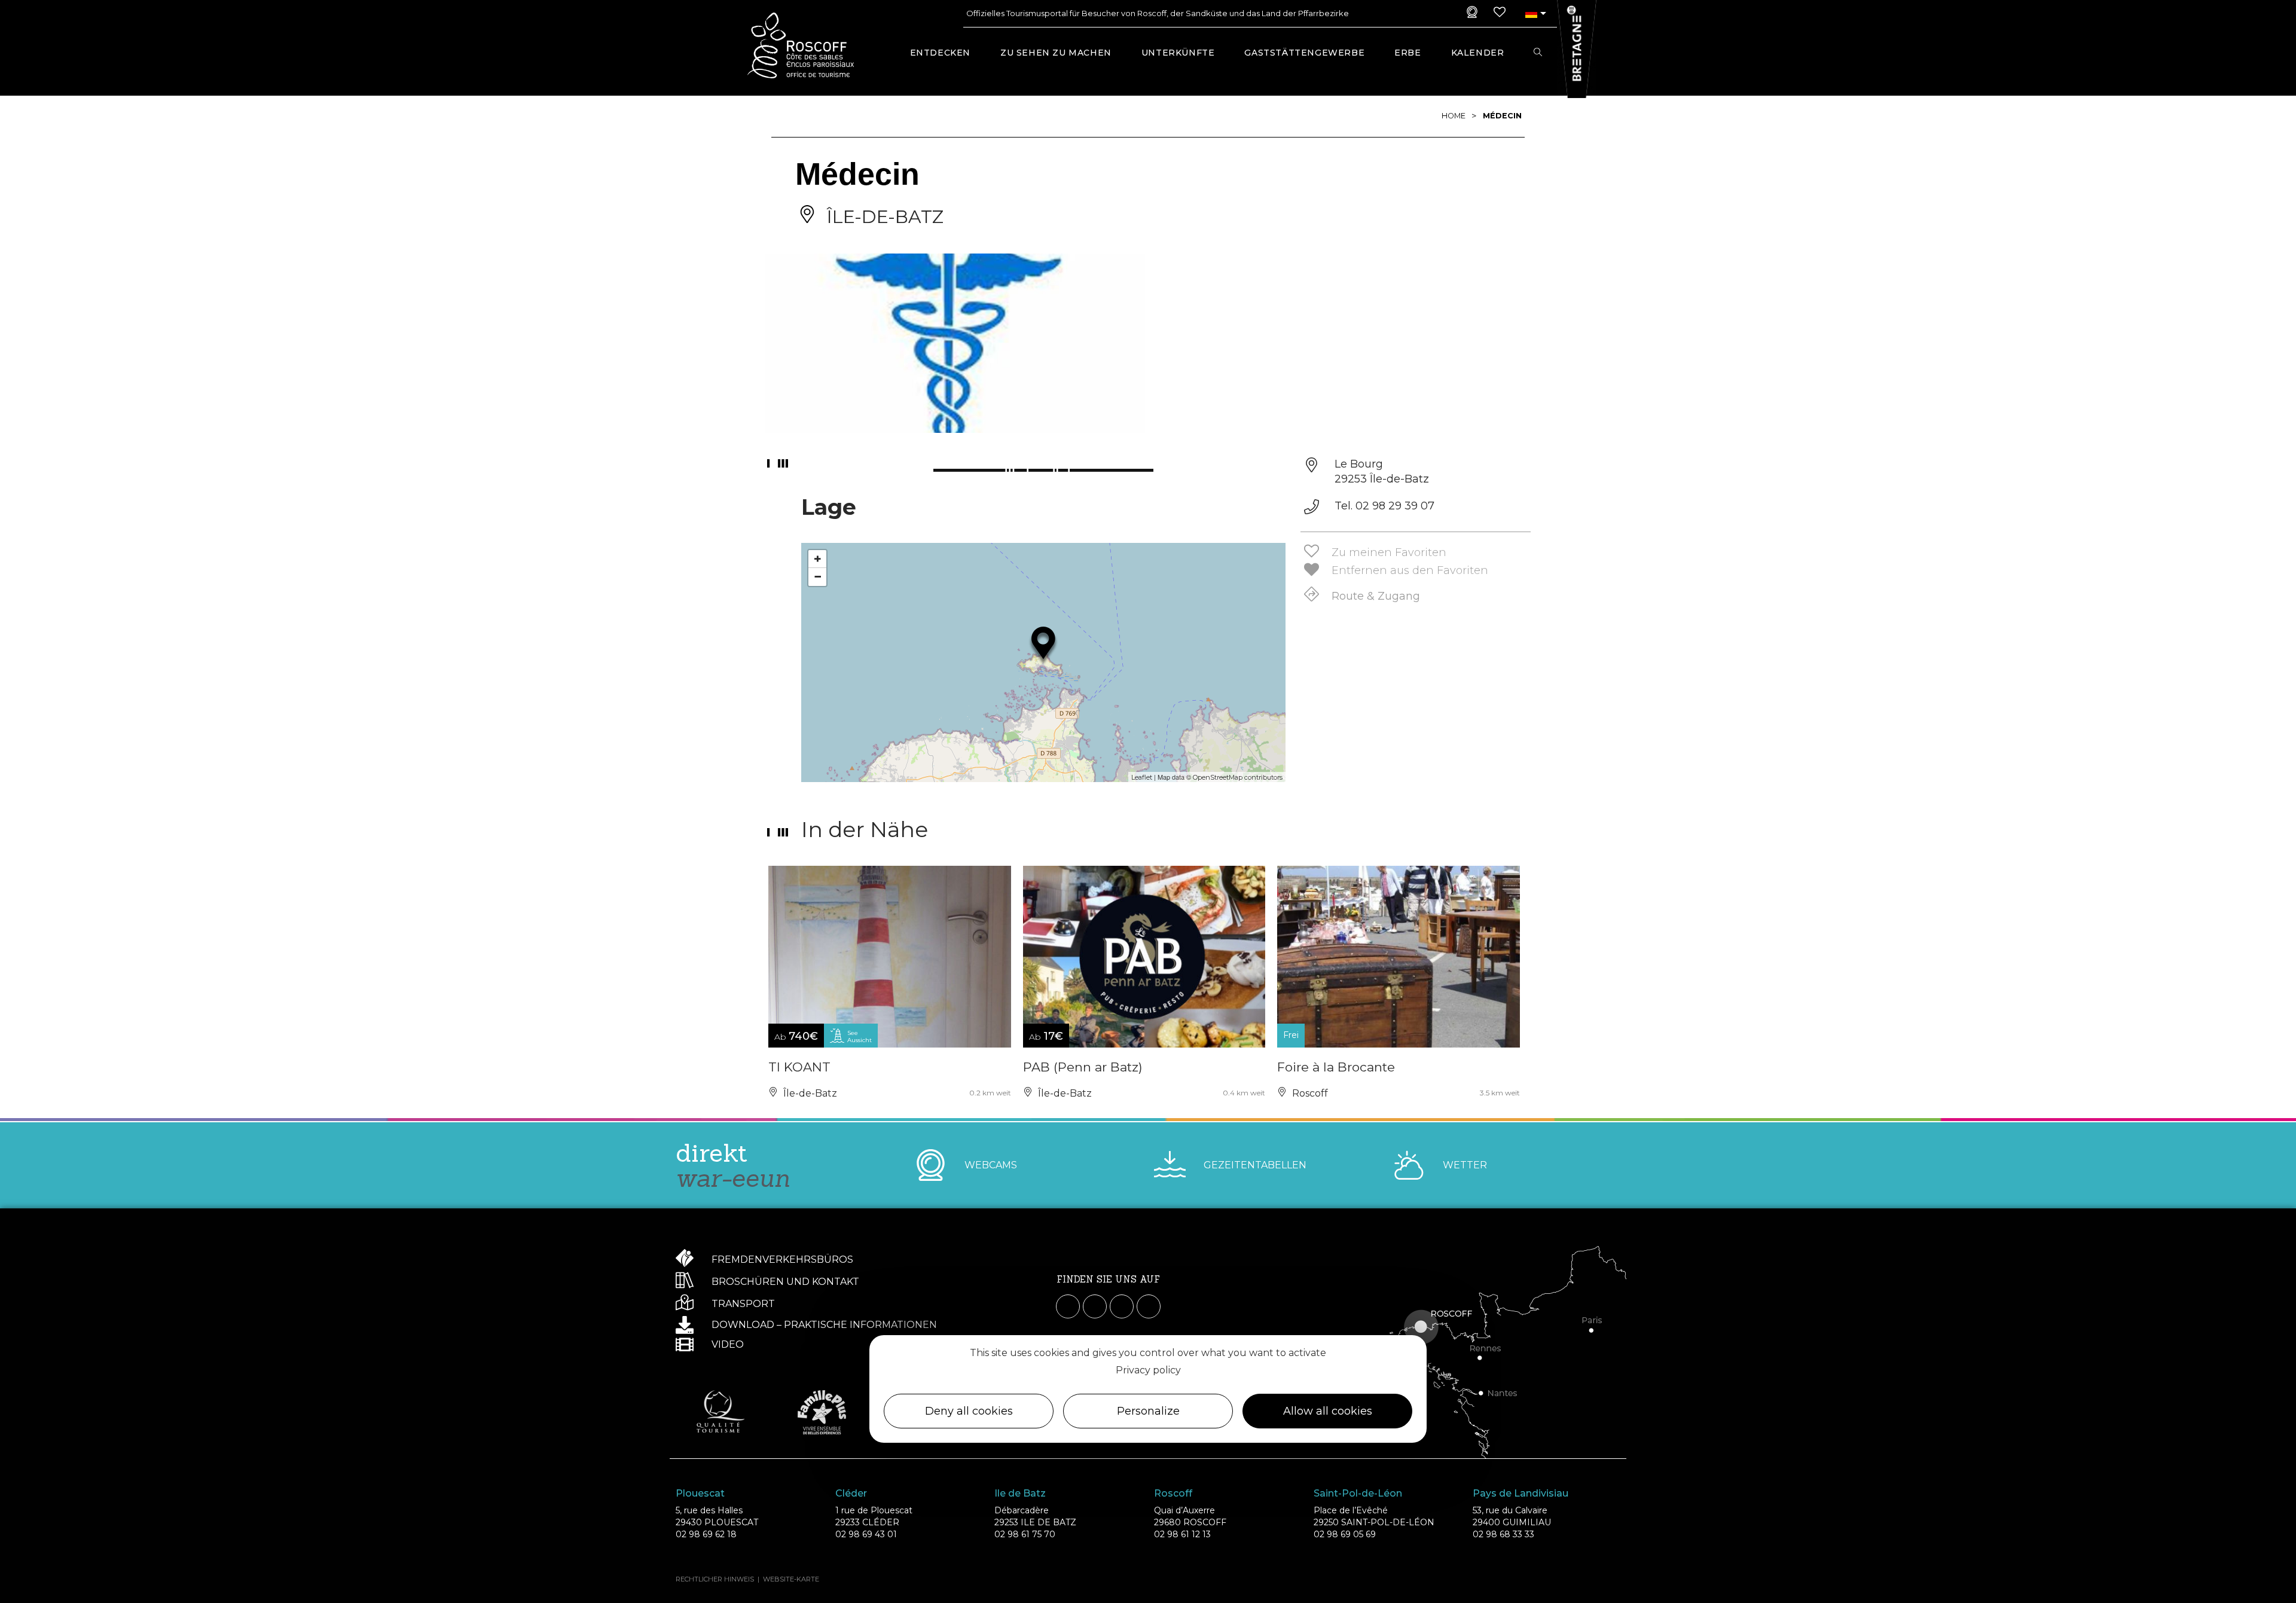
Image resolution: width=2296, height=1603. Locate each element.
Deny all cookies (969, 1411)
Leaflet (1142, 777)
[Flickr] (1149, 1306)
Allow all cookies (1328, 1411)
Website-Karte (791, 1579)
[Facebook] (1068, 1306)
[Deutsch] (1531, 13)
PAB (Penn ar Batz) (1083, 1067)
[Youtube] (1122, 1306)
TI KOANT (799, 1067)
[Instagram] (1095, 1306)
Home (1454, 116)
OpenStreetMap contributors (1238, 777)
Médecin (1502, 116)
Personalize (1148, 1411)
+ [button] (818, 559)
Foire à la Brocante (1336, 1067)
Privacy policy (1148, 1370)
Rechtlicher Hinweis (715, 1579)
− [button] (818, 577)
